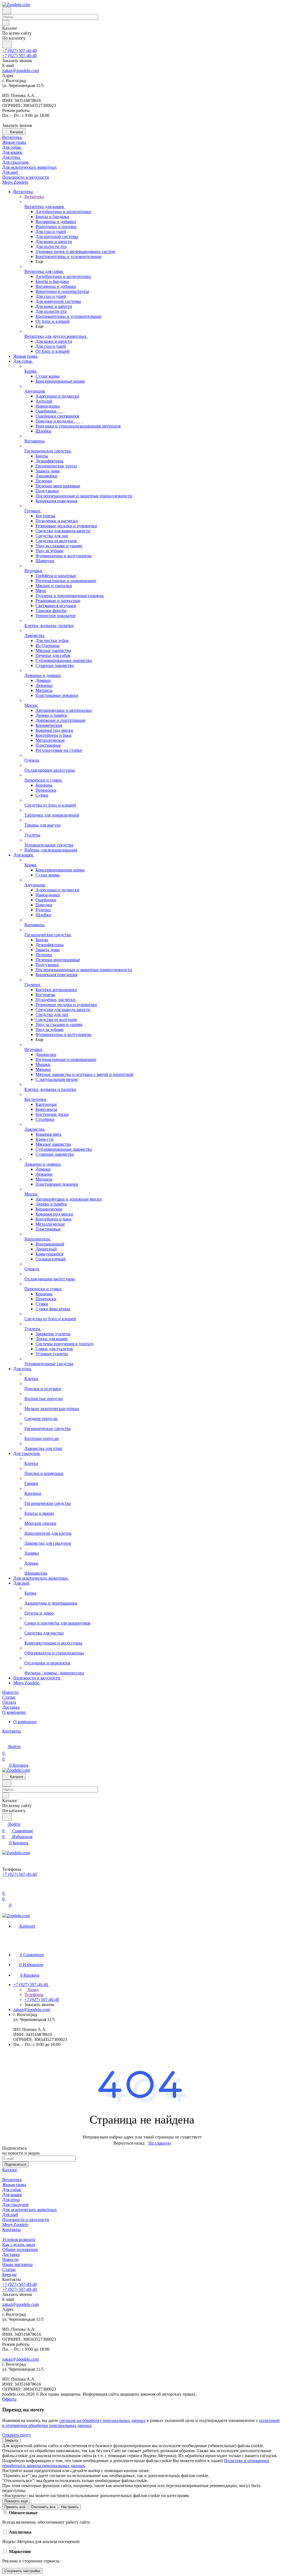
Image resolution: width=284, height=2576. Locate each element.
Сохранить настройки (22, 2571)
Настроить (70, 2507)
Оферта (9, 2399)
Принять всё (15, 2507)
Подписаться (15, 2164)
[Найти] (7, 44)
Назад (32, 1990)
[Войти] (5, 1886)
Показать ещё (16, 2501)
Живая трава (14, 2185)
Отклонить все (43, 2507)
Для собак (12, 2190)
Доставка (11, 2254)
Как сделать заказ (19, 2244)
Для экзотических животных (30, 2210)
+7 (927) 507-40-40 (20, 51)
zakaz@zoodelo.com (21, 71)
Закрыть (11, 2440)
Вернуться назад (129, 2143)
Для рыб (10, 2215)
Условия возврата (19, 2239)
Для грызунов (15, 2205)
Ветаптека (12, 2180)
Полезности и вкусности (26, 2220)
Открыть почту (17, 2435)
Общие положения (20, 2249)
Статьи (9, 2269)
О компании (25, 1722)
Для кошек (12, 2195)
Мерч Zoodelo (15, 2225)
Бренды (9, 2274)
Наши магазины (17, 2264)
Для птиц (11, 2200)
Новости (10, 2259)
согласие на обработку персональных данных (102, 2420)
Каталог (10, 2170)
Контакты (12, 2230)
